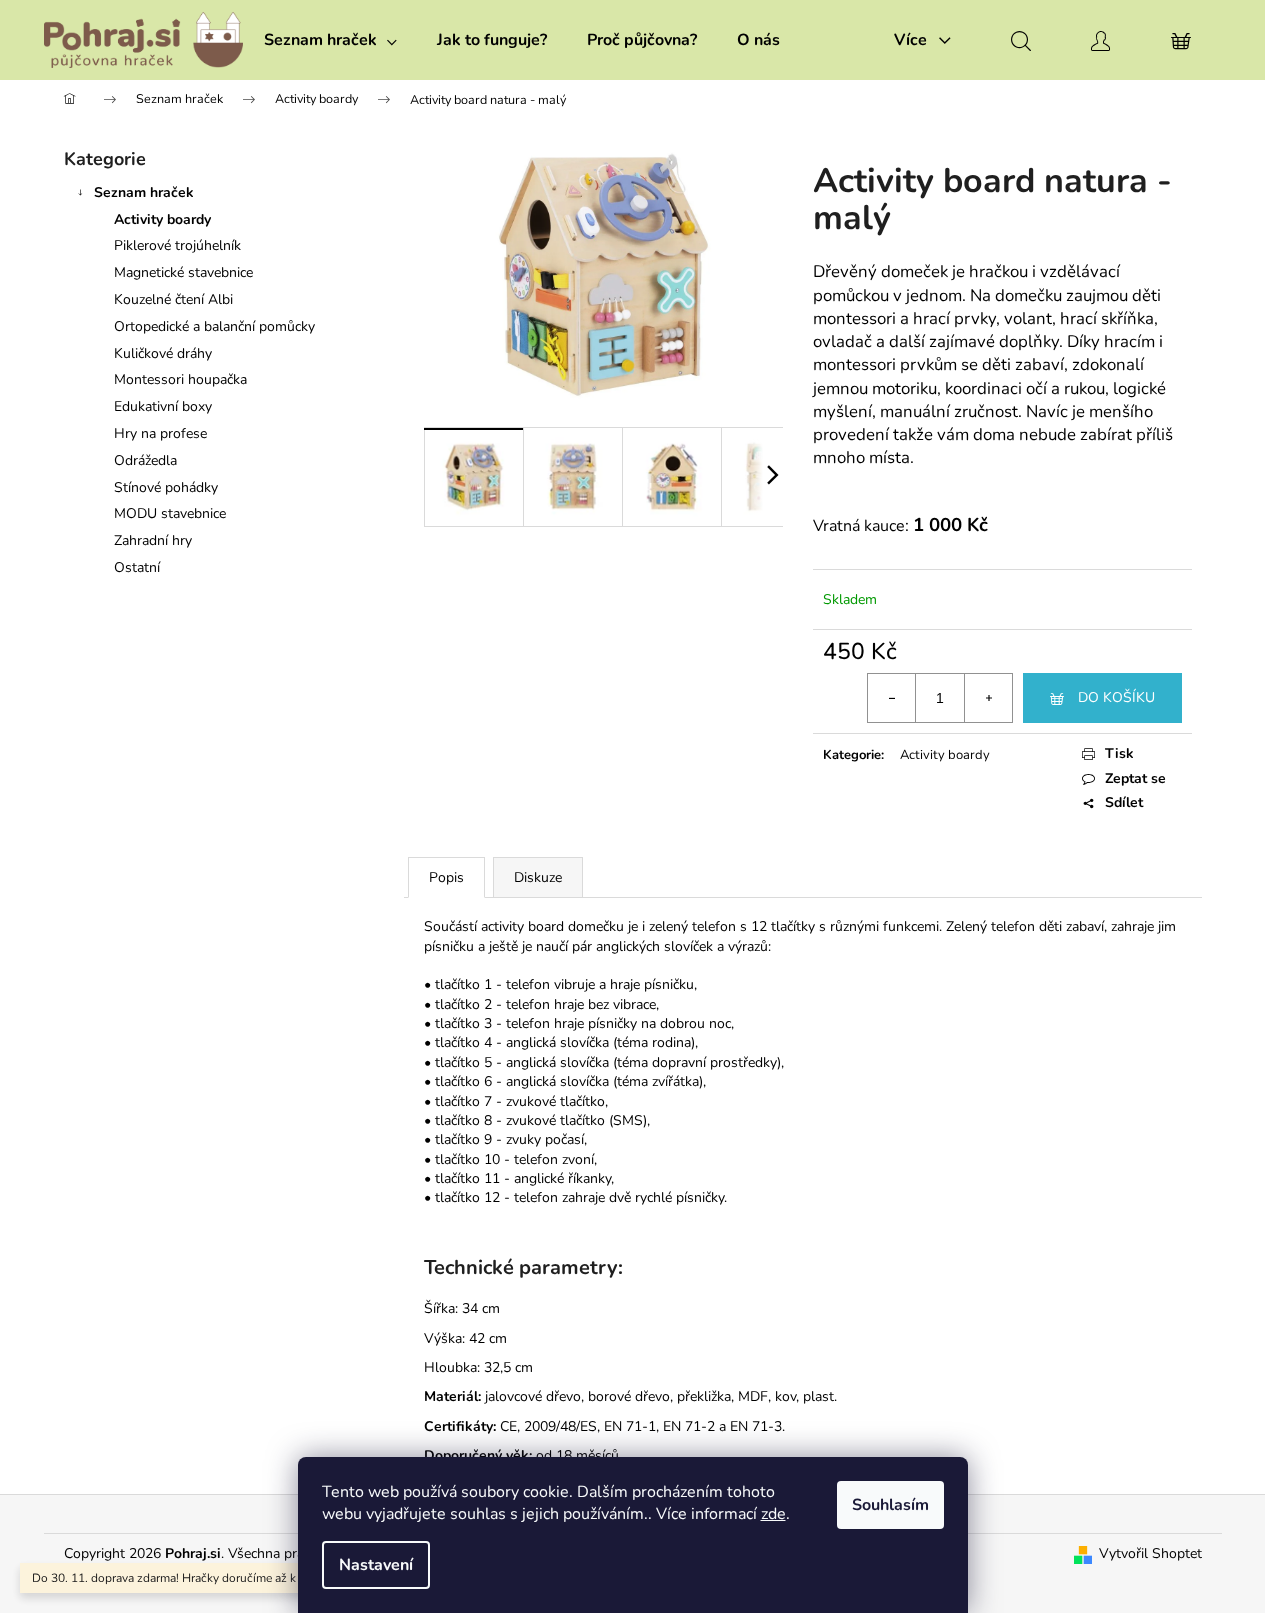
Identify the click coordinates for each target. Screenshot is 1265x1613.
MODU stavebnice (170, 513)
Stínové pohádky (166, 487)
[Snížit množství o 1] (892, 698)
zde (773, 1514)
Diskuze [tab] (538, 877)
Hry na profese (160, 433)
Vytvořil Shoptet (1150, 1553)
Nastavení (376, 1565)
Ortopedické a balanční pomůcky (214, 326)
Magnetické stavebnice (183, 272)
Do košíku (1116, 697)
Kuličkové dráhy (163, 353)
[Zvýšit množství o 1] (988, 698)
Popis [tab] (446, 877)
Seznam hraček (144, 192)
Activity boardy (162, 219)
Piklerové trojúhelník (177, 245)
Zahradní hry (153, 540)
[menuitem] (330, 40)
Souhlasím (890, 1505)
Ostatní (137, 567)
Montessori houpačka (180, 379)
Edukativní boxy (163, 406)
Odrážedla (145, 460)
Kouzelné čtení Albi (173, 299)
